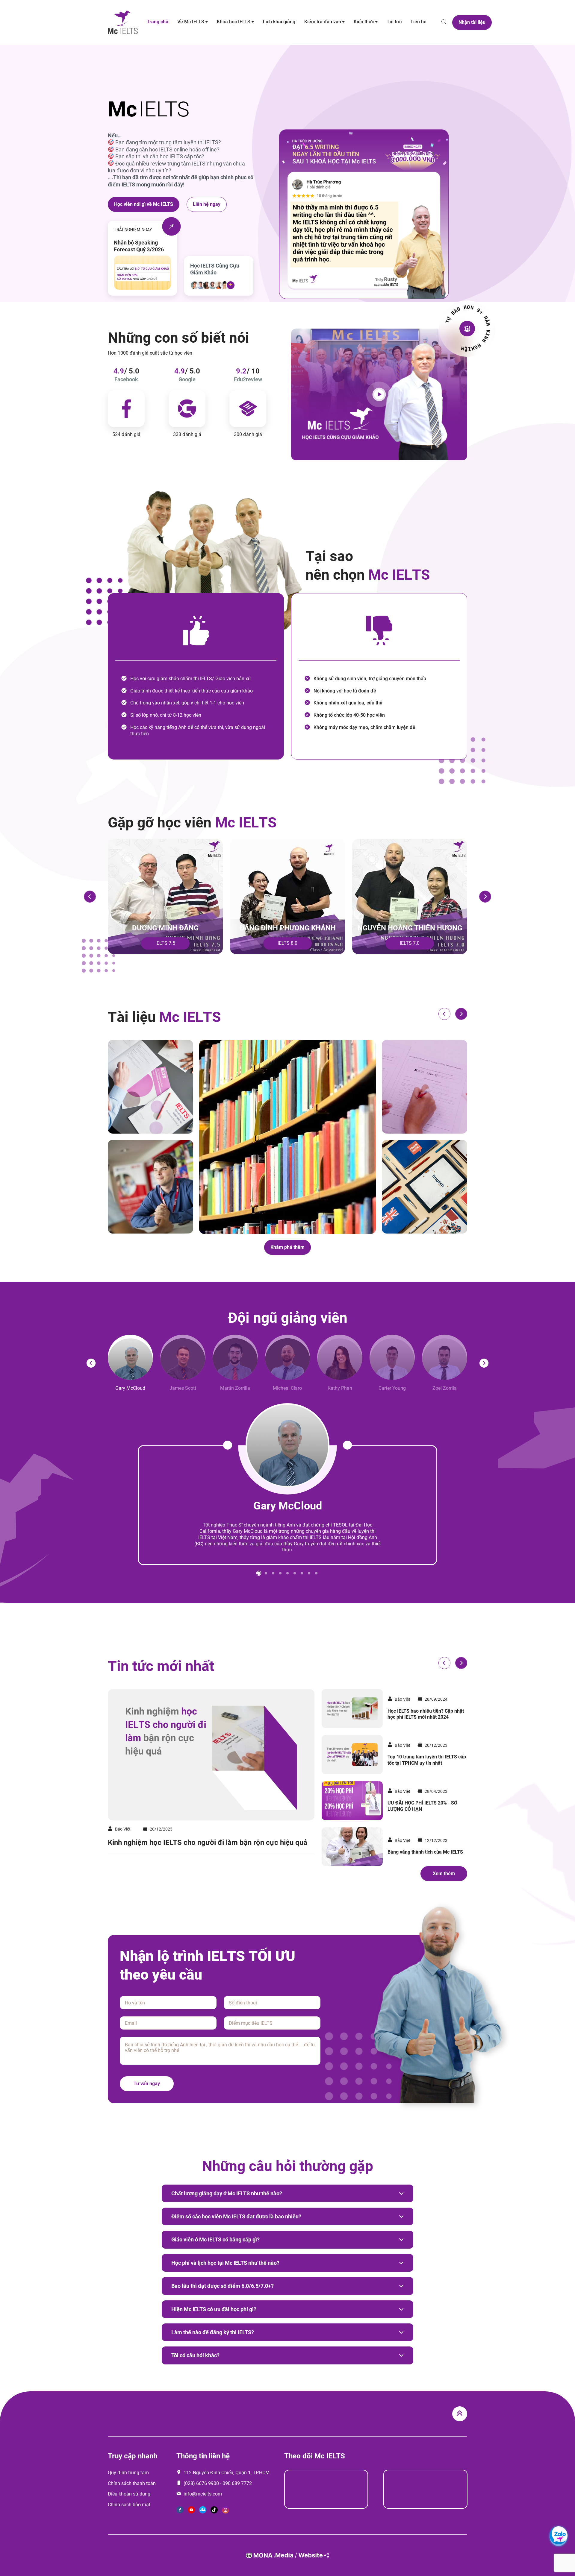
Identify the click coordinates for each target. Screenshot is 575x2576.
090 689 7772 (237, 2483)
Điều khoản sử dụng (129, 2494)
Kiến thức (364, 22)
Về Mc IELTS (191, 22)
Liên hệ (419, 22)
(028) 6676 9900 (201, 2483)
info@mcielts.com (203, 2494)
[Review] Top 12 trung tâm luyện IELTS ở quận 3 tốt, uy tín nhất (422, 1806)
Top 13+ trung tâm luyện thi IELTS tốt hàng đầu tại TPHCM (427, 1714)
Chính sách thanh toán (132, 2483)
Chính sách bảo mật (129, 2505)
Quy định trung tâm (128, 2473)
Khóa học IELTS (234, 22)
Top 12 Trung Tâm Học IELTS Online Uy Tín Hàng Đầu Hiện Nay (426, 1760)
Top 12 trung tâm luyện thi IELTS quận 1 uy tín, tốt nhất (196, 1843)
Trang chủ (158, 22)
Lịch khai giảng (279, 22)
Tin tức (394, 22)
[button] (90, 897)
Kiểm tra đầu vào (323, 22)
